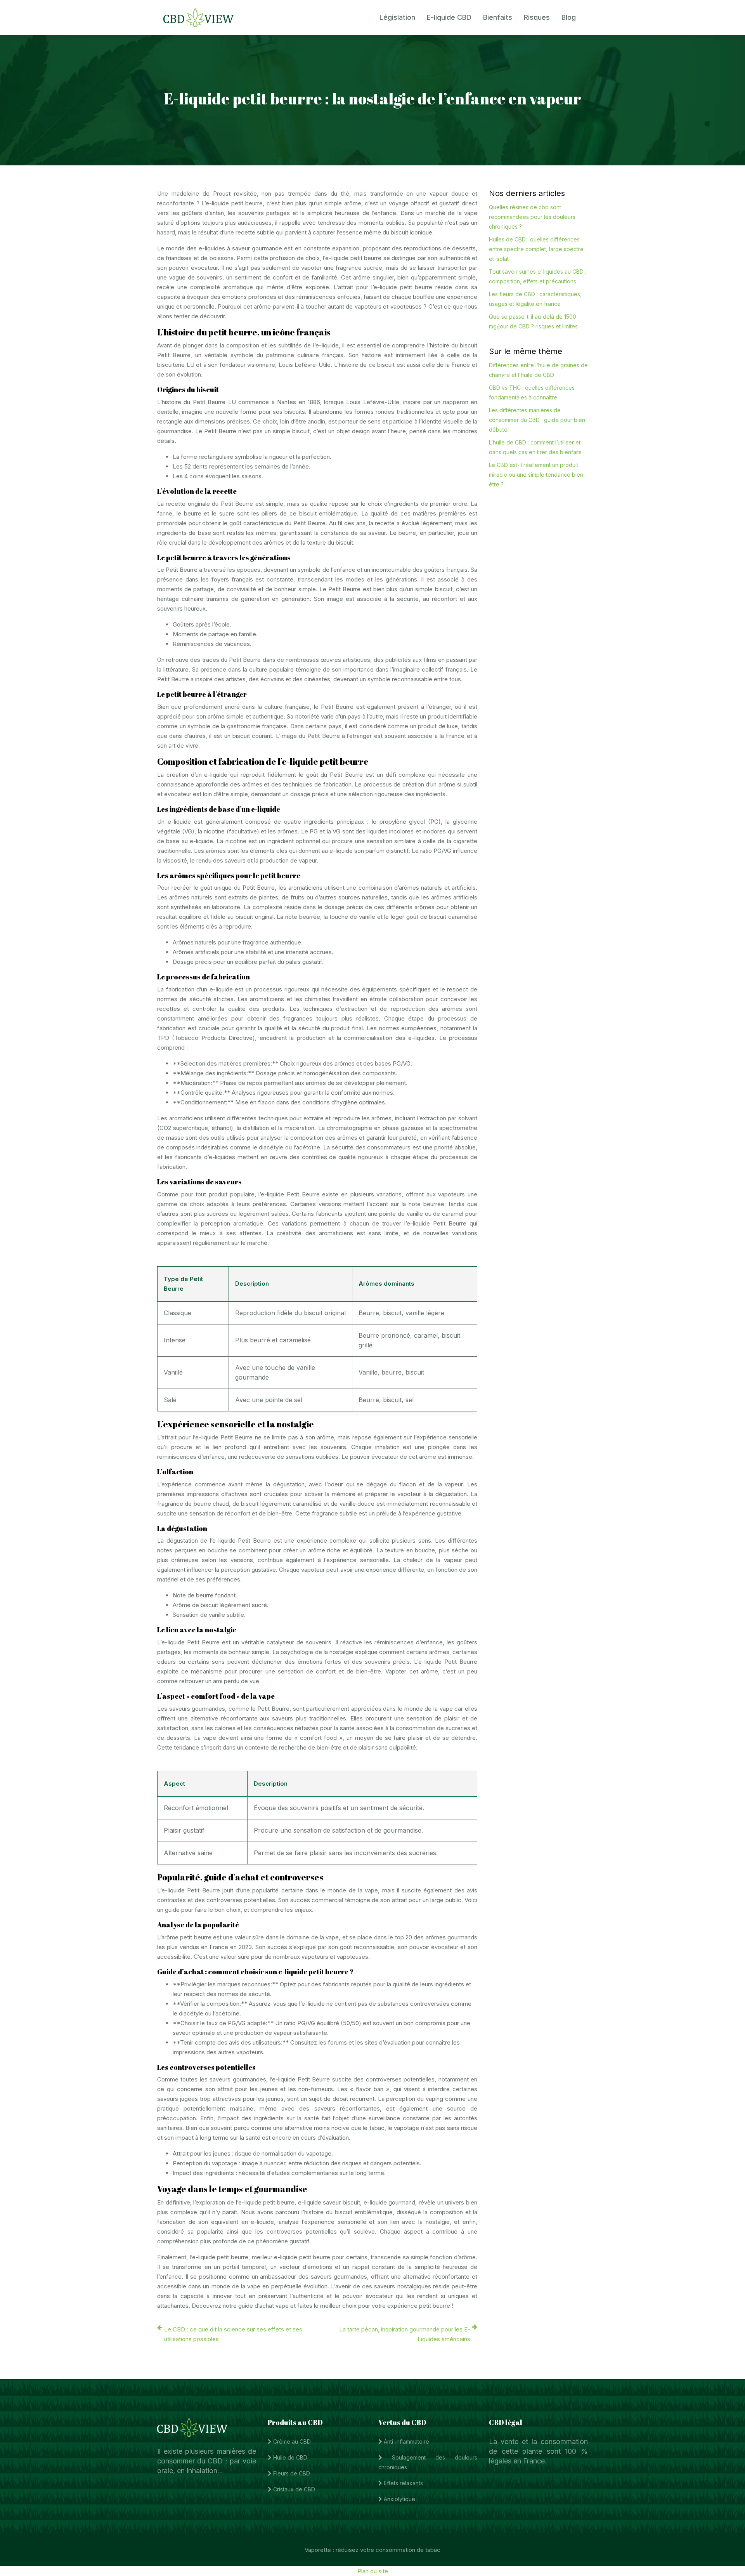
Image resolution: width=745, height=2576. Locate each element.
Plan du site (373, 2571)
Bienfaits (498, 17)
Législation (397, 17)
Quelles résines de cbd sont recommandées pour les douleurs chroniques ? (532, 217)
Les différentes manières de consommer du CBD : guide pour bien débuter (537, 420)
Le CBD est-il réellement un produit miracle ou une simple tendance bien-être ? (537, 475)
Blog (569, 17)
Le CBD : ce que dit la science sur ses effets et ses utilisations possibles (233, 2334)
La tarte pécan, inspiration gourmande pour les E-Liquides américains (405, 2334)
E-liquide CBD (449, 17)
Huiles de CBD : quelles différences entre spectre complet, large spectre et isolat (536, 249)
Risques (537, 17)
